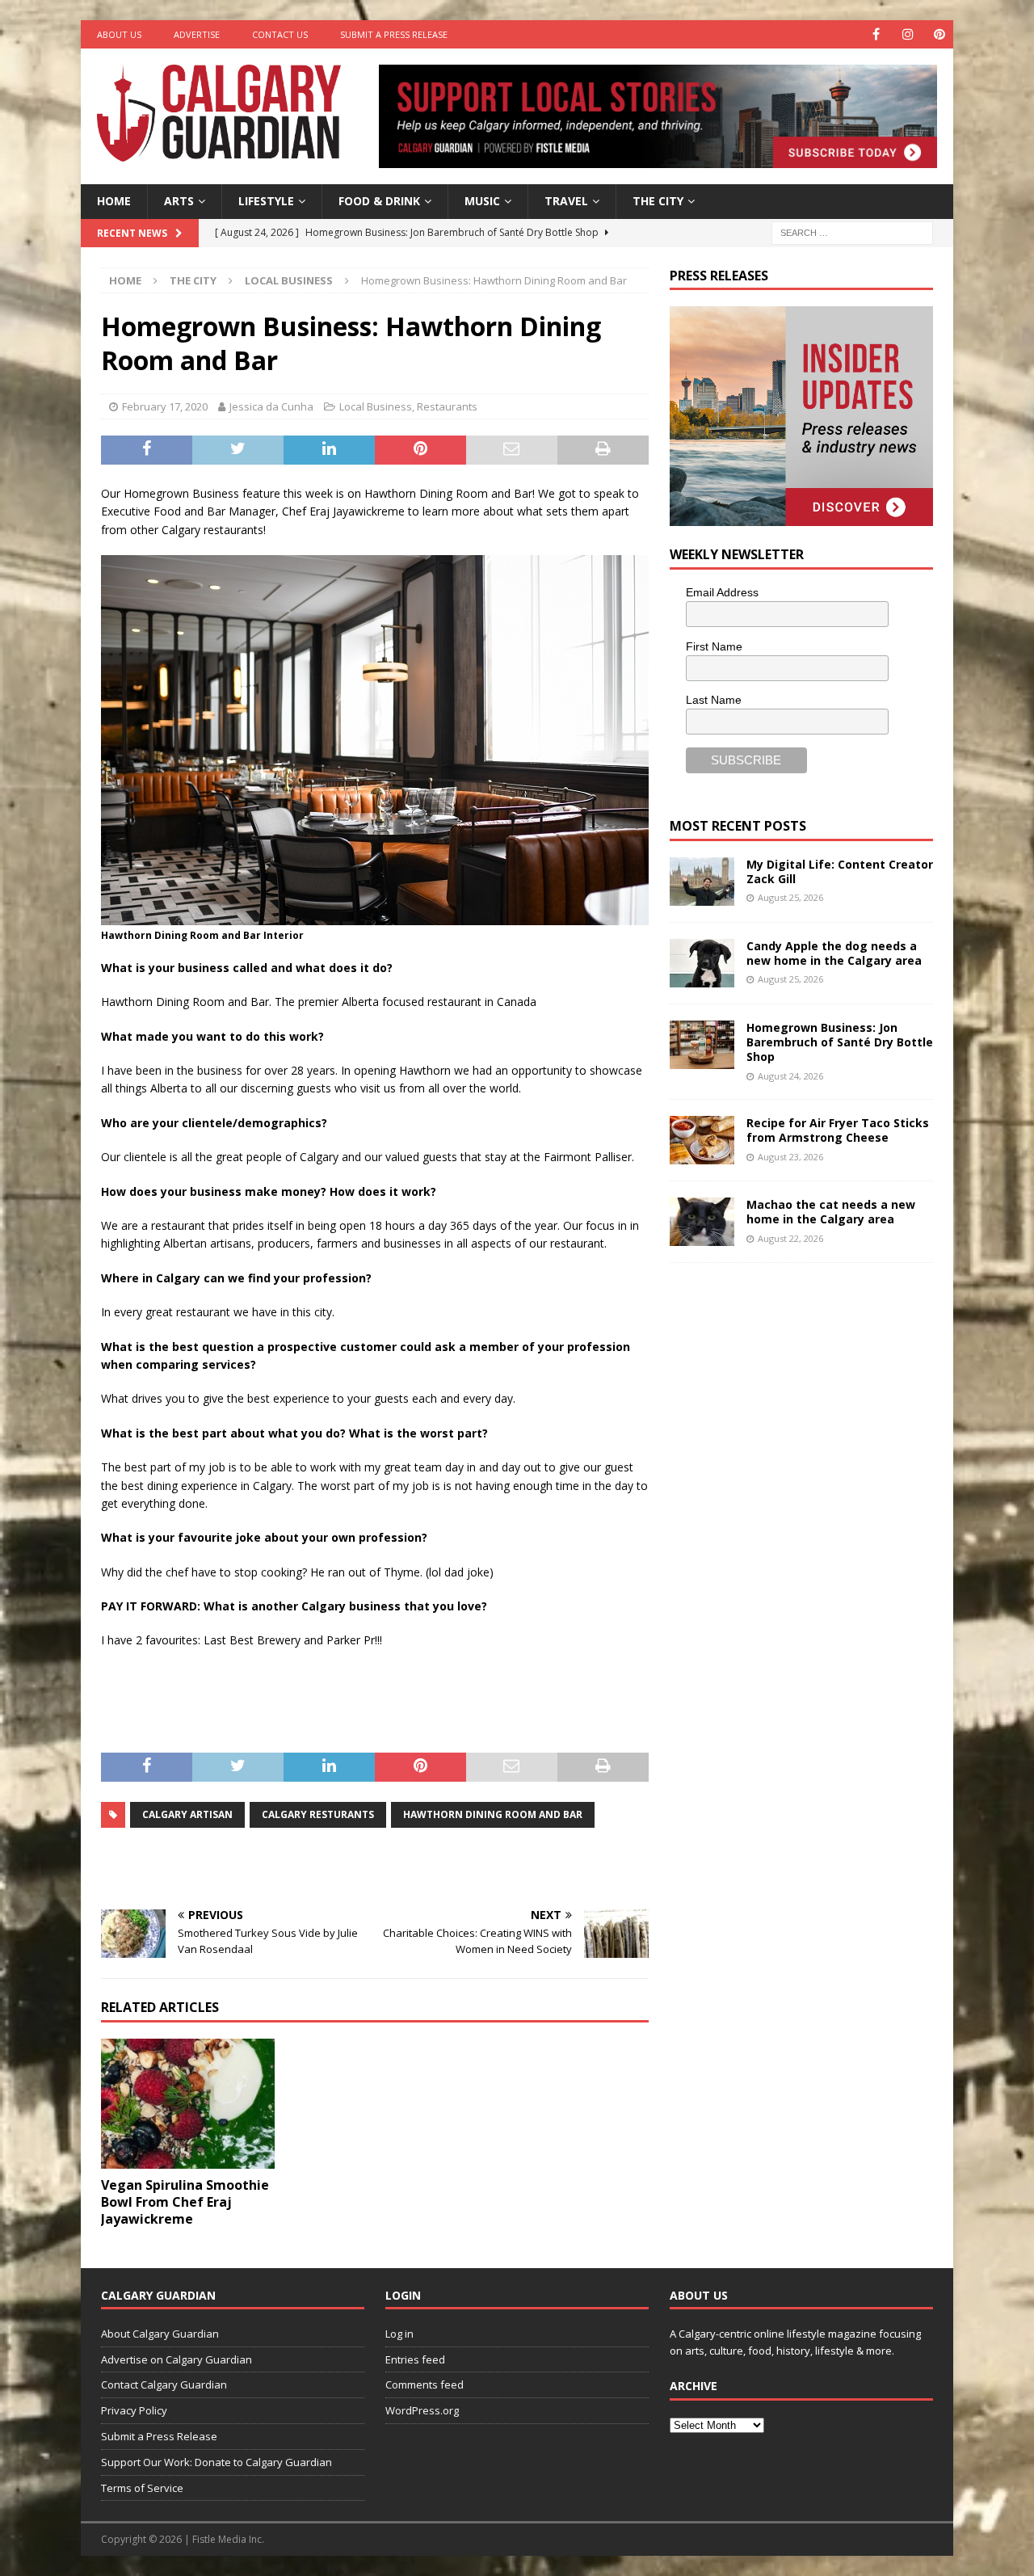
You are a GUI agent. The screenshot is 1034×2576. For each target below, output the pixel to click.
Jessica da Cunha (271, 406)
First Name (714, 646)
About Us (119, 34)
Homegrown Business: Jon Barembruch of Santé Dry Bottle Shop (840, 1042)
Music (482, 201)
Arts (179, 201)
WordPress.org (422, 2410)
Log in (399, 2334)
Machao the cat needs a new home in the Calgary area (831, 1212)
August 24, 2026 (790, 1076)
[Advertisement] (791, 1526)
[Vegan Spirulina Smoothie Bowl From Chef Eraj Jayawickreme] (188, 2104)
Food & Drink (379, 201)
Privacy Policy (134, 2410)
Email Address (722, 592)
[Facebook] (876, 34)
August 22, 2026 (790, 1238)
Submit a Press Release (394, 34)
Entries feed (415, 2359)
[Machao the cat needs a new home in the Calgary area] (702, 1222)
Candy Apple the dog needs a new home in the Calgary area (834, 953)
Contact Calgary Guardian (164, 2384)
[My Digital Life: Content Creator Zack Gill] (702, 882)
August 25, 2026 (790, 897)
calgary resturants (318, 1814)
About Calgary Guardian (160, 2334)
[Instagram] (908, 34)
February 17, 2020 (165, 406)
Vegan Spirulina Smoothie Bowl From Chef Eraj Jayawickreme (185, 2202)
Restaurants (447, 406)
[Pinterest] (939, 34)
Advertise (197, 34)
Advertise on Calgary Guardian (177, 2359)
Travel (566, 201)
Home (114, 201)
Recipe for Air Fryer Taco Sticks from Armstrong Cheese (838, 1130)
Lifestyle (266, 201)
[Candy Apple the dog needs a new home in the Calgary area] (702, 963)
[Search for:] (852, 232)
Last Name (714, 700)
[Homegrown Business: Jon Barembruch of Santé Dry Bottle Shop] (702, 1045)
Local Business (376, 406)
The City (658, 201)
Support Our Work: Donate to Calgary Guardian (216, 2462)
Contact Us (280, 34)
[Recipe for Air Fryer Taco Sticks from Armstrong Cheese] (702, 1140)
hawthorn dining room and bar (493, 1814)
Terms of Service (142, 2488)
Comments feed (425, 2384)
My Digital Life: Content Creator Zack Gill (840, 871)
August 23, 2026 (790, 1157)
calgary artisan (187, 1814)
